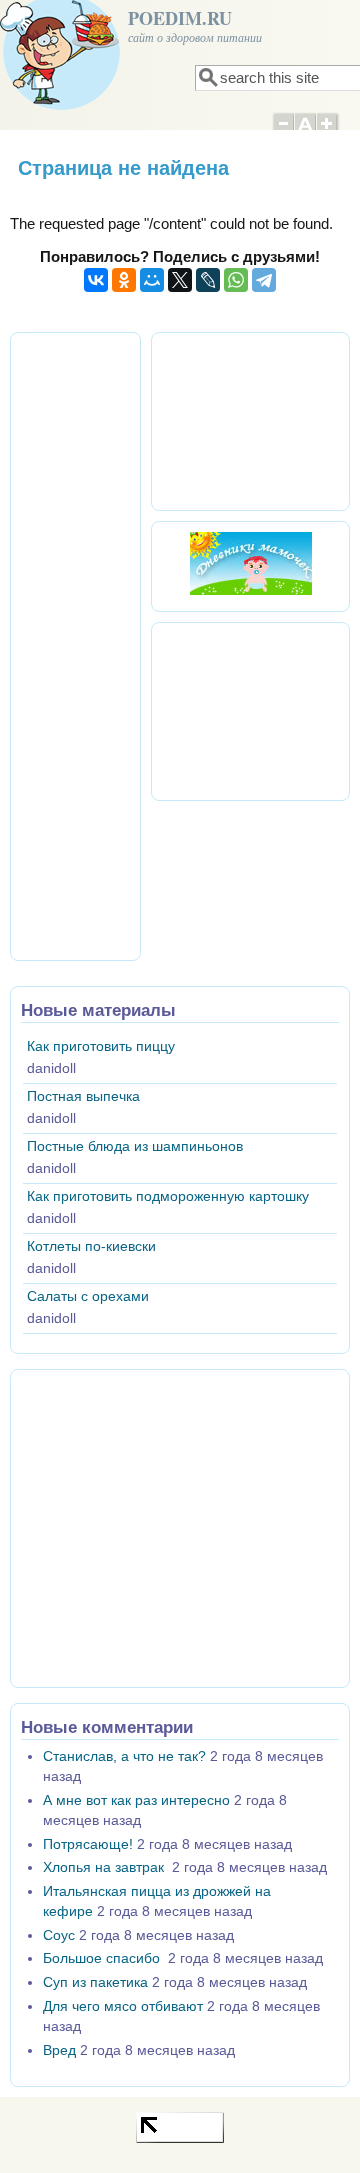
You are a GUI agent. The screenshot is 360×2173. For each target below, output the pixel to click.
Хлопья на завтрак (105, 1867)
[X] (180, 280)
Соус (59, 1935)
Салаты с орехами (88, 1296)
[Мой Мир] (152, 280)
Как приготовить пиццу (101, 1046)
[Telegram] (264, 280)
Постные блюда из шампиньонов (135, 1146)
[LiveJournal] (208, 280)
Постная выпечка (83, 1096)
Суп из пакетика (95, 1982)
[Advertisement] (103, 643)
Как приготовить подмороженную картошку (168, 1196)
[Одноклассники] (124, 280)
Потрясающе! (88, 1844)
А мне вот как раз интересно (136, 1800)
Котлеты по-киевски (91, 1246)
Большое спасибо (103, 1958)
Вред (59, 2050)
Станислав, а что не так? (124, 1756)
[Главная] (60, 104)
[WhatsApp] (236, 280)
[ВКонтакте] (96, 280)
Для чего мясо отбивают (123, 2006)
